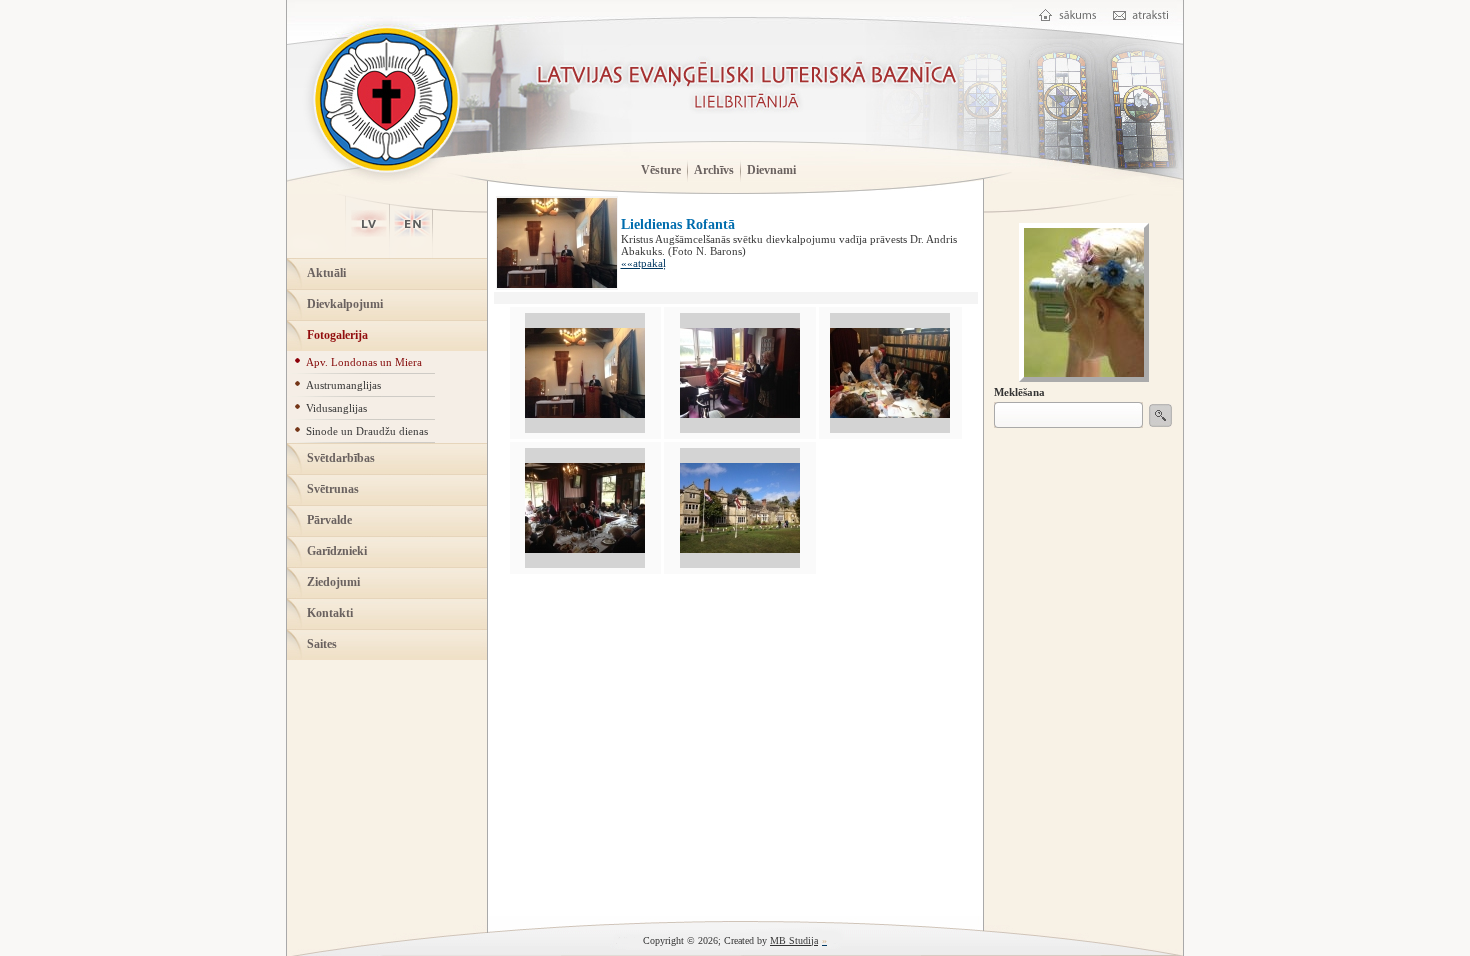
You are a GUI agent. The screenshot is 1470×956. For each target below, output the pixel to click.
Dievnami (771, 170)
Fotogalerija (337, 335)
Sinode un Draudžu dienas (367, 431)
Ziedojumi (333, 582)
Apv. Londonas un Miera (364, 362)
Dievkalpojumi (345, 304)
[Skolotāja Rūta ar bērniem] (890, 414)
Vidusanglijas (336, 408)
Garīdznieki (337, 551)
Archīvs (714, 170)
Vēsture (661, 170)
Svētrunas (333, 489)
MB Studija (794, 940)
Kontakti (330, 613)
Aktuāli (326, 273)
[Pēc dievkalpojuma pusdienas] (585, 549)
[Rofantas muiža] (740, 549)
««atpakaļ (643, 263)
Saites (322, 644)
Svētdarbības (341, 458)
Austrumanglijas (343, 385)
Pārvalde (329, 520)
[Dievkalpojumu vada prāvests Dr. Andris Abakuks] (585, 414)
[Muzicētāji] (740, 414)
